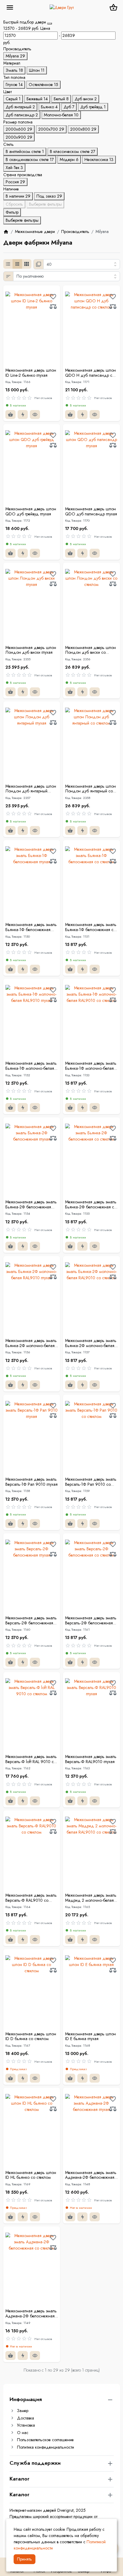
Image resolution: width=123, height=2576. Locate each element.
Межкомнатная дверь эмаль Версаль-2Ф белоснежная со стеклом (91, 1621)
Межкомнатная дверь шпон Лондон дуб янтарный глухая (31, 789)
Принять (24, 2559)
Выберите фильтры (45, 204)
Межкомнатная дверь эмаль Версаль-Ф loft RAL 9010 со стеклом (31, 1759)
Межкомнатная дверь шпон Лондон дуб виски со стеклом (90, 650)
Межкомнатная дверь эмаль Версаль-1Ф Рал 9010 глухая (31, 1482)
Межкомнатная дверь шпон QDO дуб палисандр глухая (91, 512)
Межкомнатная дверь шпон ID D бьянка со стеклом (31, 2037)
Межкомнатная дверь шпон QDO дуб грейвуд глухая (31, 512)
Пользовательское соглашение (45, 2440)
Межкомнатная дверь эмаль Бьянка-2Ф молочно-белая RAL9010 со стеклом (91, 1343)
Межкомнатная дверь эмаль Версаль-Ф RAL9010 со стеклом (31, 1898)
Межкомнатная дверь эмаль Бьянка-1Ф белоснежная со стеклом (91, 927)
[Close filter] (50, 24)
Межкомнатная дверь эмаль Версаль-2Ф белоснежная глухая (31, 1621)
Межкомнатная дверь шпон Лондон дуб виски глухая (31, 650)
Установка (26, 2425)
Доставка (26, 2418)
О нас (23, 2433)
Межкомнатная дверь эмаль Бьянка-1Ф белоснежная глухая (31, 927)
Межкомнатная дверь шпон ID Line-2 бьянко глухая (31, 373)
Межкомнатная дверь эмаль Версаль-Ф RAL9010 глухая (91, 1759)
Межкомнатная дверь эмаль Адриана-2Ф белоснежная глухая (91, 2175)
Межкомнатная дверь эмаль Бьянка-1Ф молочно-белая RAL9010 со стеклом (91, 1066)
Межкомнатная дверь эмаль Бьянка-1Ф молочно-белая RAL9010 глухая (31, 1066)
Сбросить (14, 204)
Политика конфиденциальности (46, 2447)
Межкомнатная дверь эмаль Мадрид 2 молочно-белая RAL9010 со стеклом (91, 1898)
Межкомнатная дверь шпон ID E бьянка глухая (90, 2037)
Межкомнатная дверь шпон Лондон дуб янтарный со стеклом (90, 789)
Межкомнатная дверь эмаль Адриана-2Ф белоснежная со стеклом (31, 2314)
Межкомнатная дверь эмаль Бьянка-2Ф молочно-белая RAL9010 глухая (31, 1343)
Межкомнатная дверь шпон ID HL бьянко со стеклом (31, 2175)
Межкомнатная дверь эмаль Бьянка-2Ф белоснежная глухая (31, 1205)
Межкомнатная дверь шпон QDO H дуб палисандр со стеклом (90, 373)
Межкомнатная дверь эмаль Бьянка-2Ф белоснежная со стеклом (91, 1205)
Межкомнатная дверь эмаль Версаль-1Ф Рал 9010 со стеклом (91, 1482)
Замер (23, 2411)
